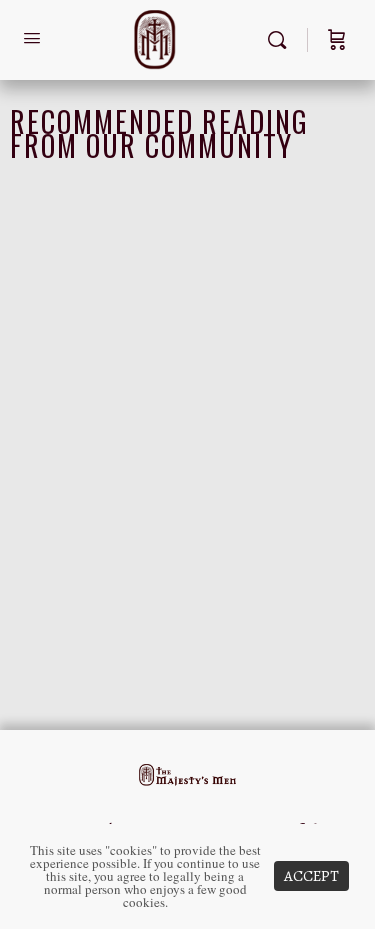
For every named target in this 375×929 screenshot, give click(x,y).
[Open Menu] (32, 38)
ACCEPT (311, 876)
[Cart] (337, 40)
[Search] (282, 40)
